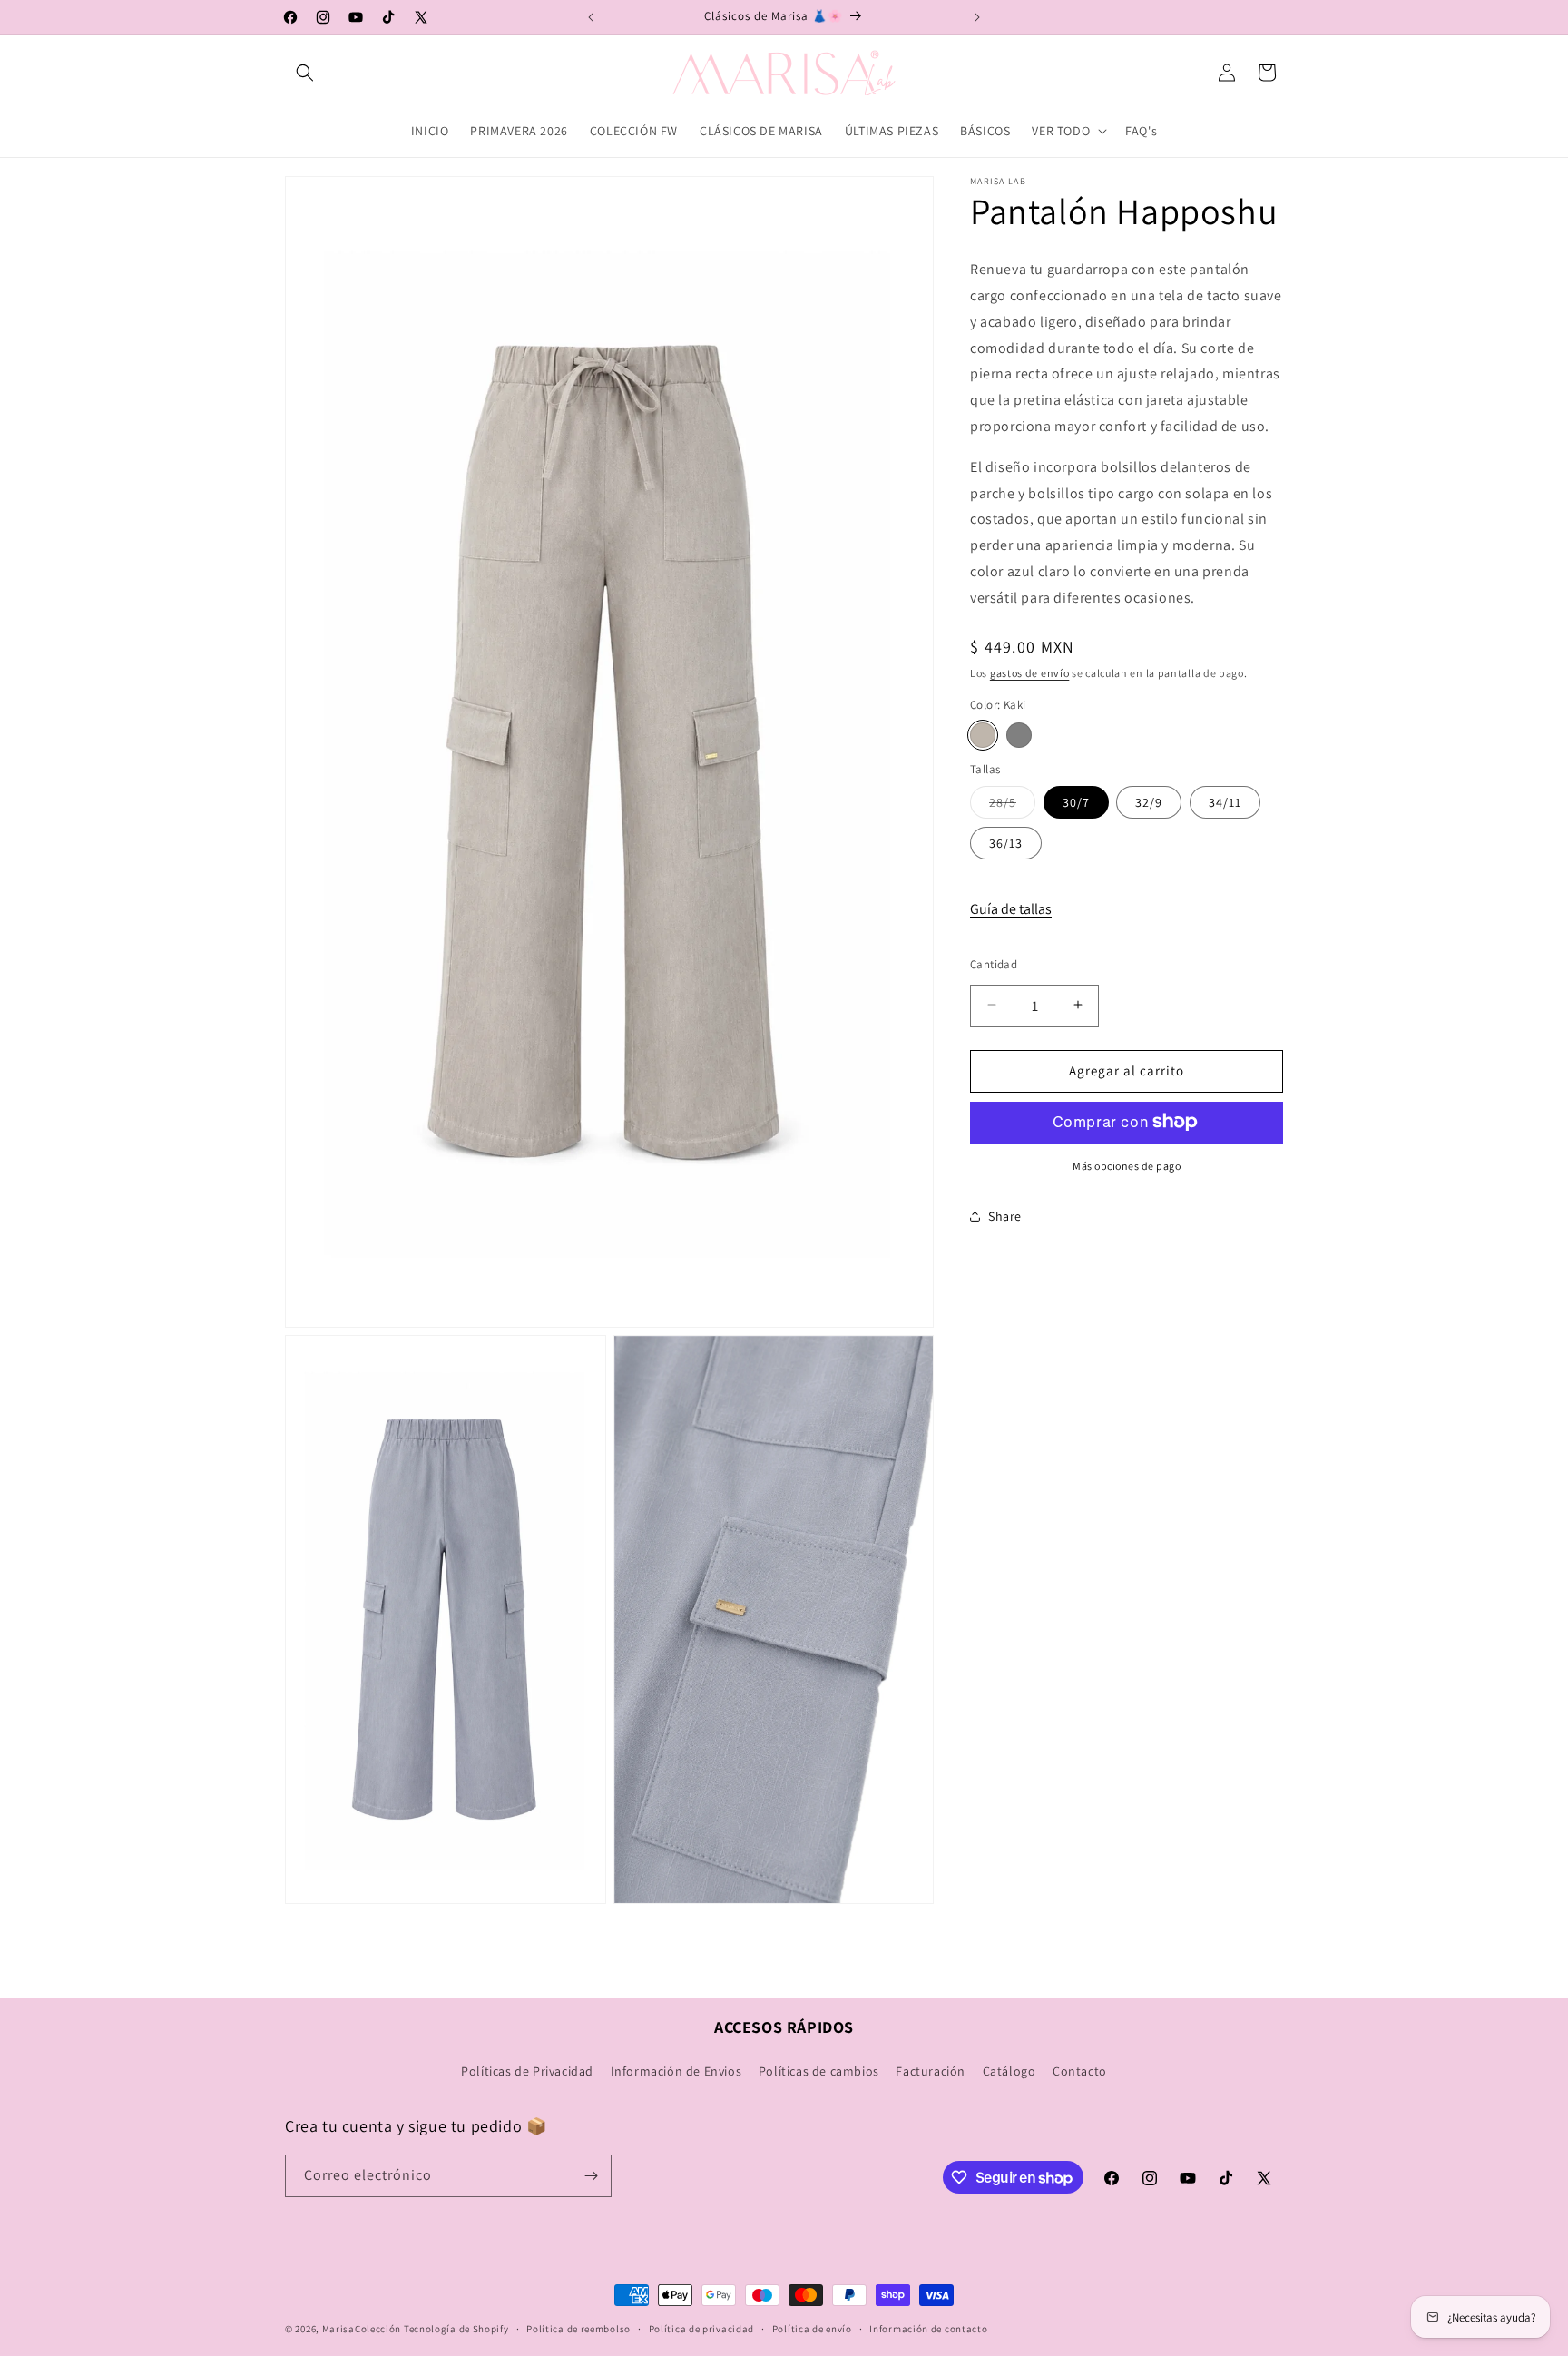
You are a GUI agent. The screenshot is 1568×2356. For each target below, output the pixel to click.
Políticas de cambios (819, 2072)
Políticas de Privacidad (527, 2072)
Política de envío (812, 2329)
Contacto (1080, 2072)
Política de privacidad (701, 2329)
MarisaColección (362, 2329)
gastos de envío (1030, 672)
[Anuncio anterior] (591, 17)
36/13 (1006, 842)
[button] (305, 73)
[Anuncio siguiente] (977, 17)
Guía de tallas (1011, 908)
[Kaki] (983, 734)
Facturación (931, 2072)
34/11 (1225, 801)
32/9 (1149, 801)
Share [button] (1005, 1215)
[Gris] (1019, 734)
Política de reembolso (578, 2329)
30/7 (1076, 801)
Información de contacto (928, 2329)
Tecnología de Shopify (456, 2329)
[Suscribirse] (591, 2176)
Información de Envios (676, 2072)
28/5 (1012, 805)
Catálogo (1009, 2072)
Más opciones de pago (1127, 1165)
